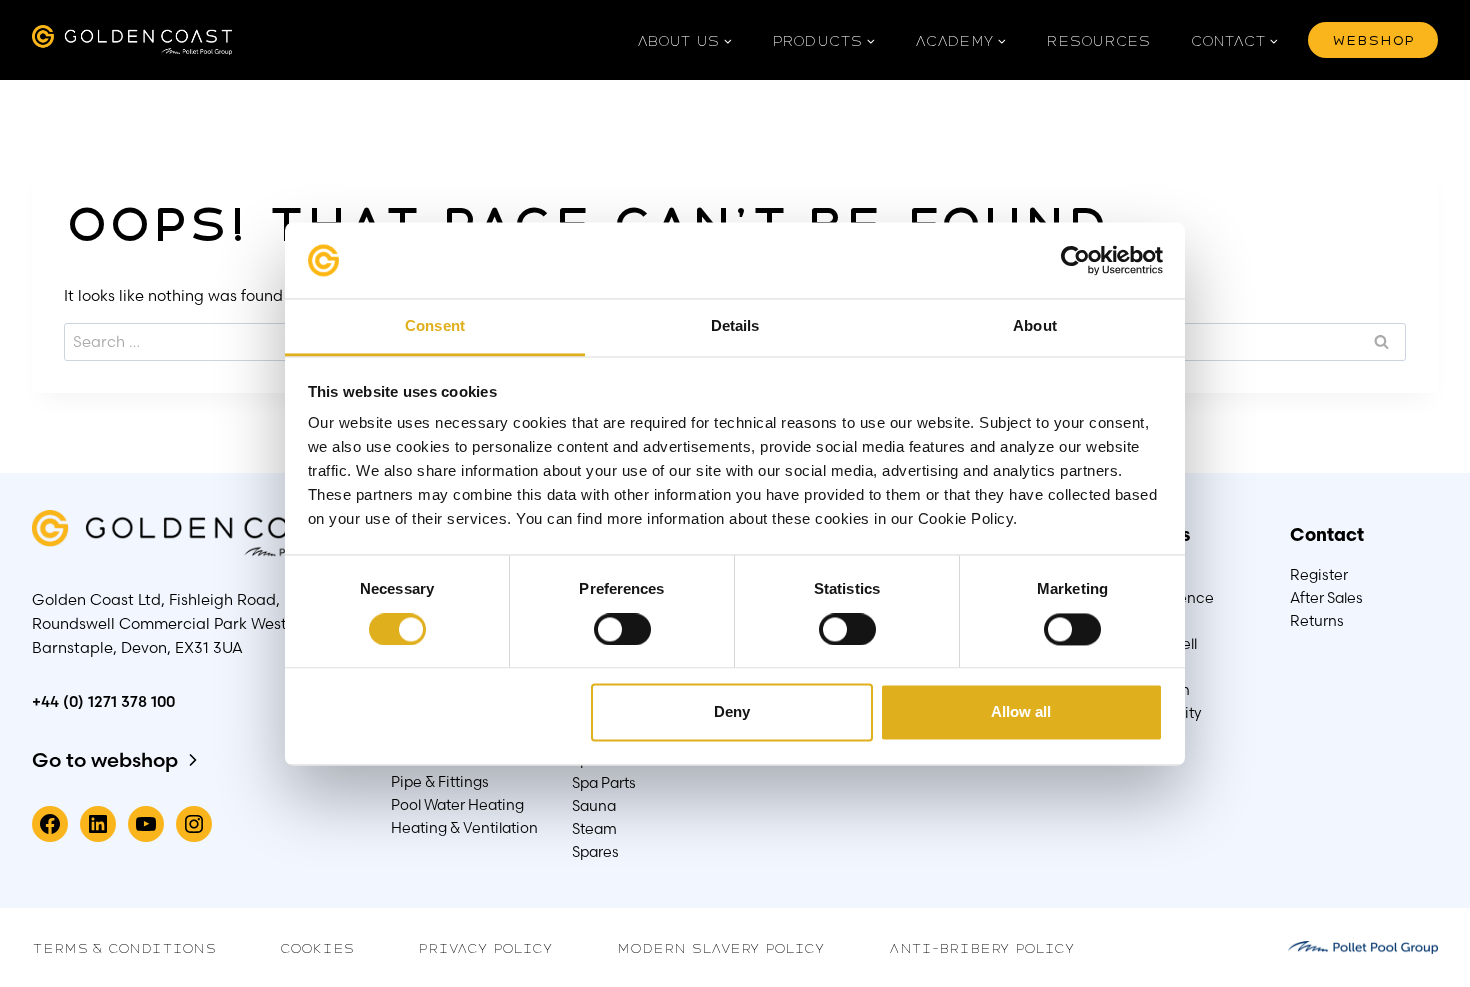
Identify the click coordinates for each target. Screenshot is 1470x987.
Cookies (317, 947)
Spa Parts (604, 783)
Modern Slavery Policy (721, 947)
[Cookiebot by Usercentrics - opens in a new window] (1075, 260)
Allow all (1021, 712)
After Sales (1326, 598)
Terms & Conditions (124, 947)
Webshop (1373, 39)
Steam (594, 829)
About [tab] (1035, 326)
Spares (595, 852)
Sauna (594, 806)
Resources (1098, 40)
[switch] (621, 629)
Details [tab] (735, 326)
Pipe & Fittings (440, 782)
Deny (732, 712)
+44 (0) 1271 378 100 (103, 701)
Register (1319, 575)
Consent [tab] (435, 326)
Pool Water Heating (457, 805)
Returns (1317, 621)
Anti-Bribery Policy (982, 947)
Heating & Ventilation (464, 828)
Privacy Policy (485, 947)
